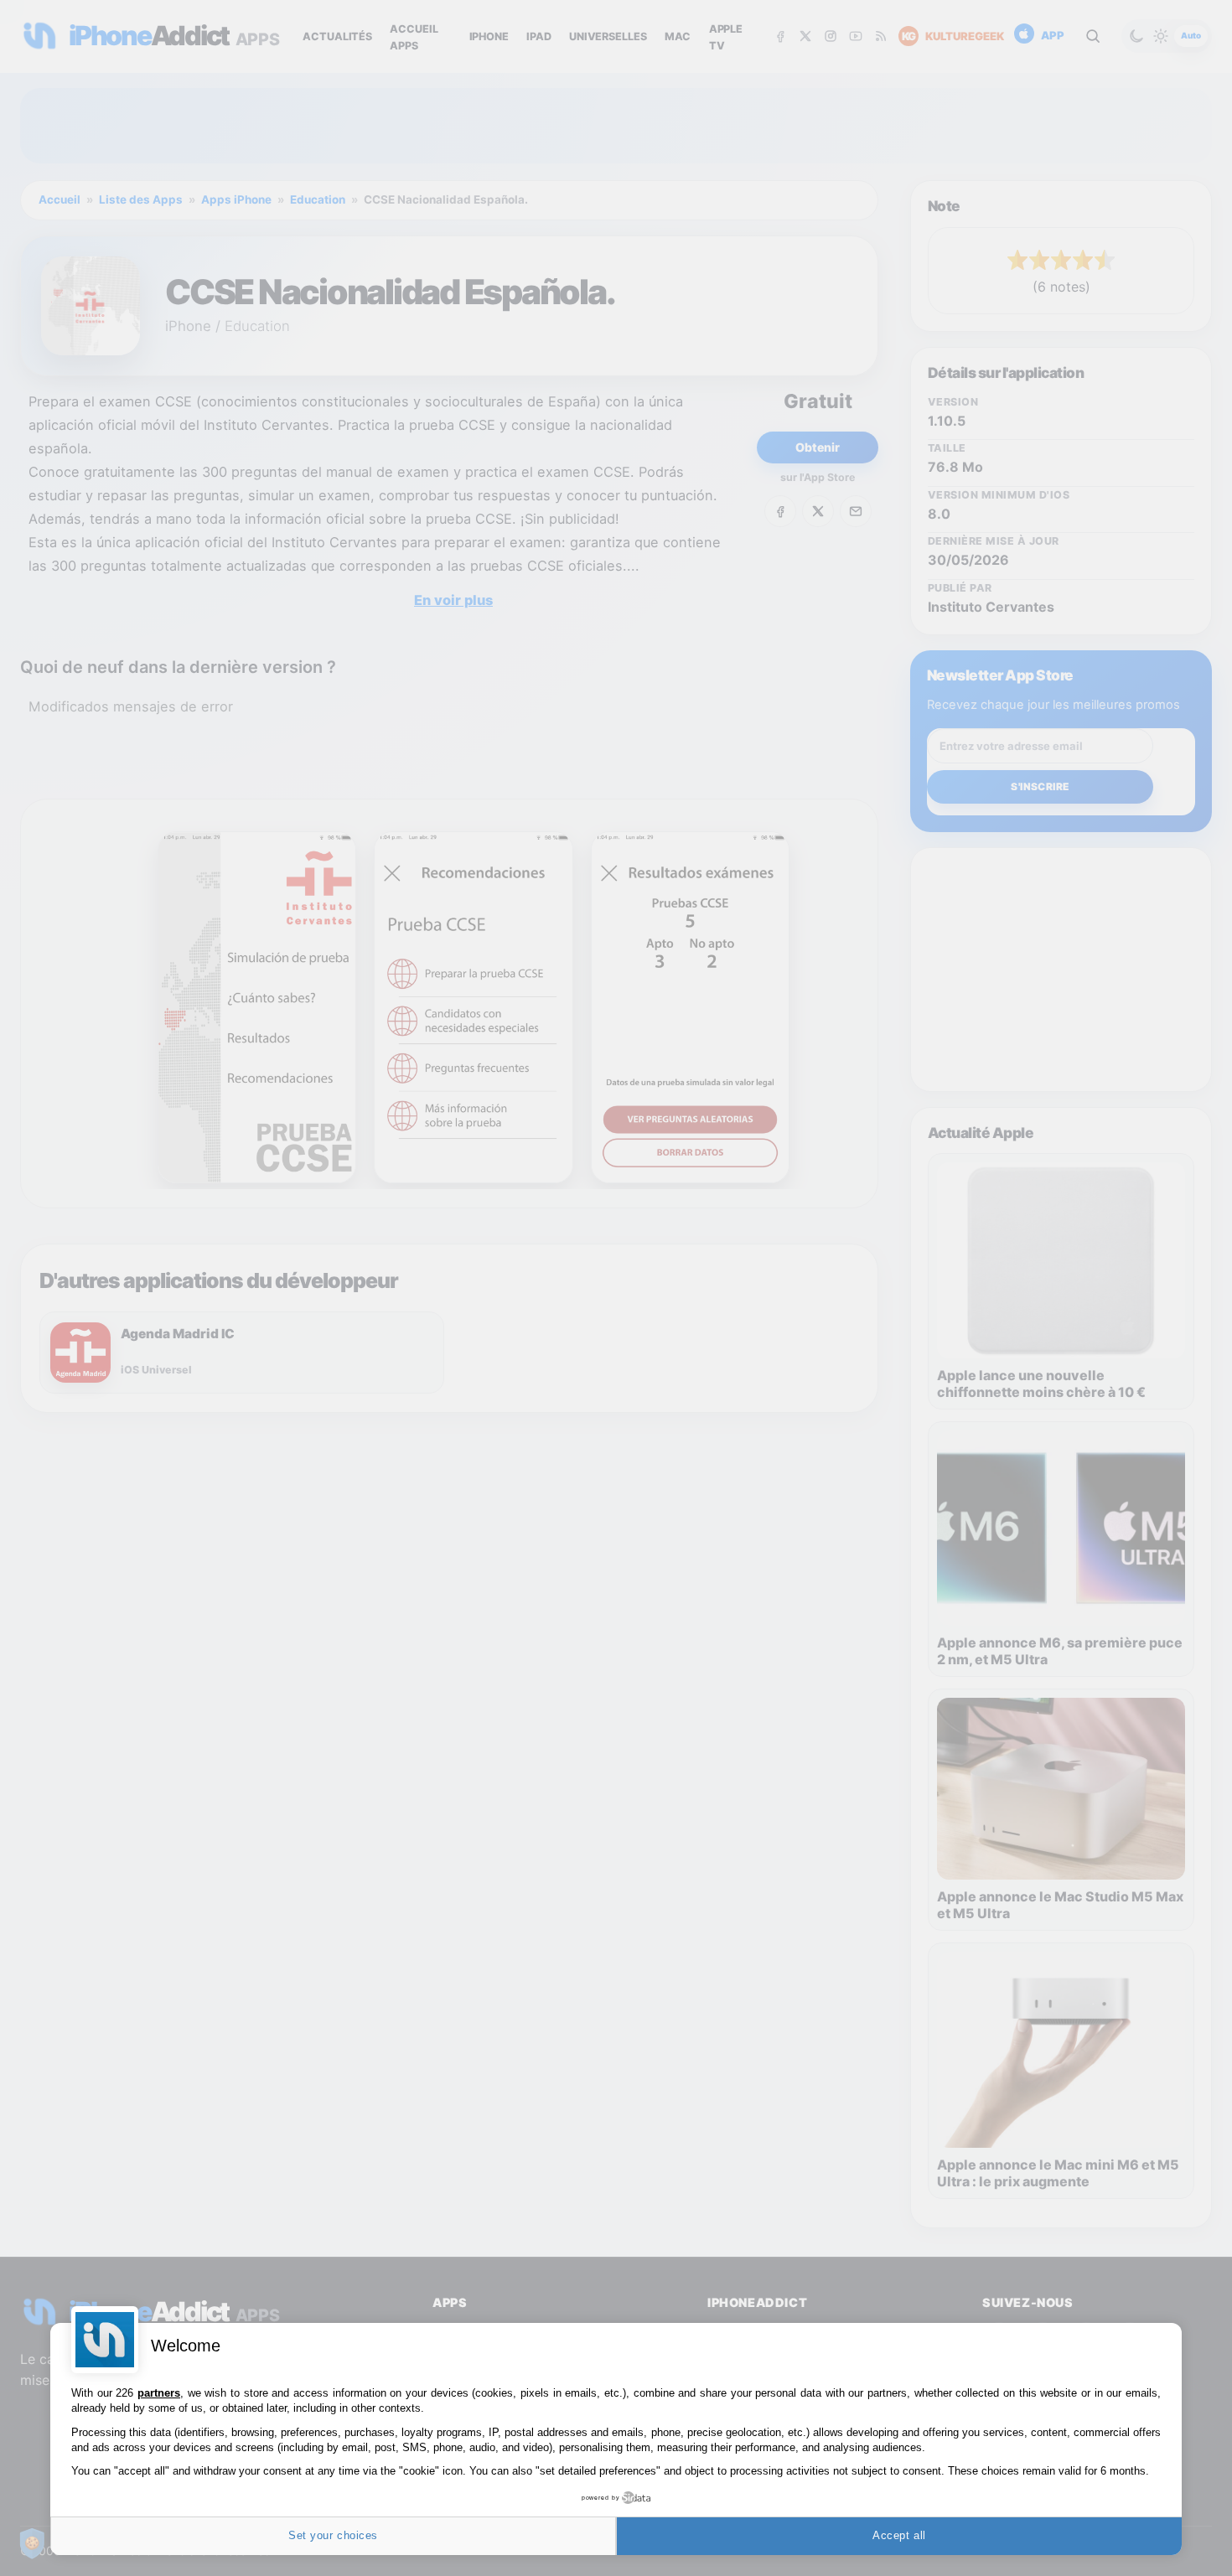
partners (159, 2393)
